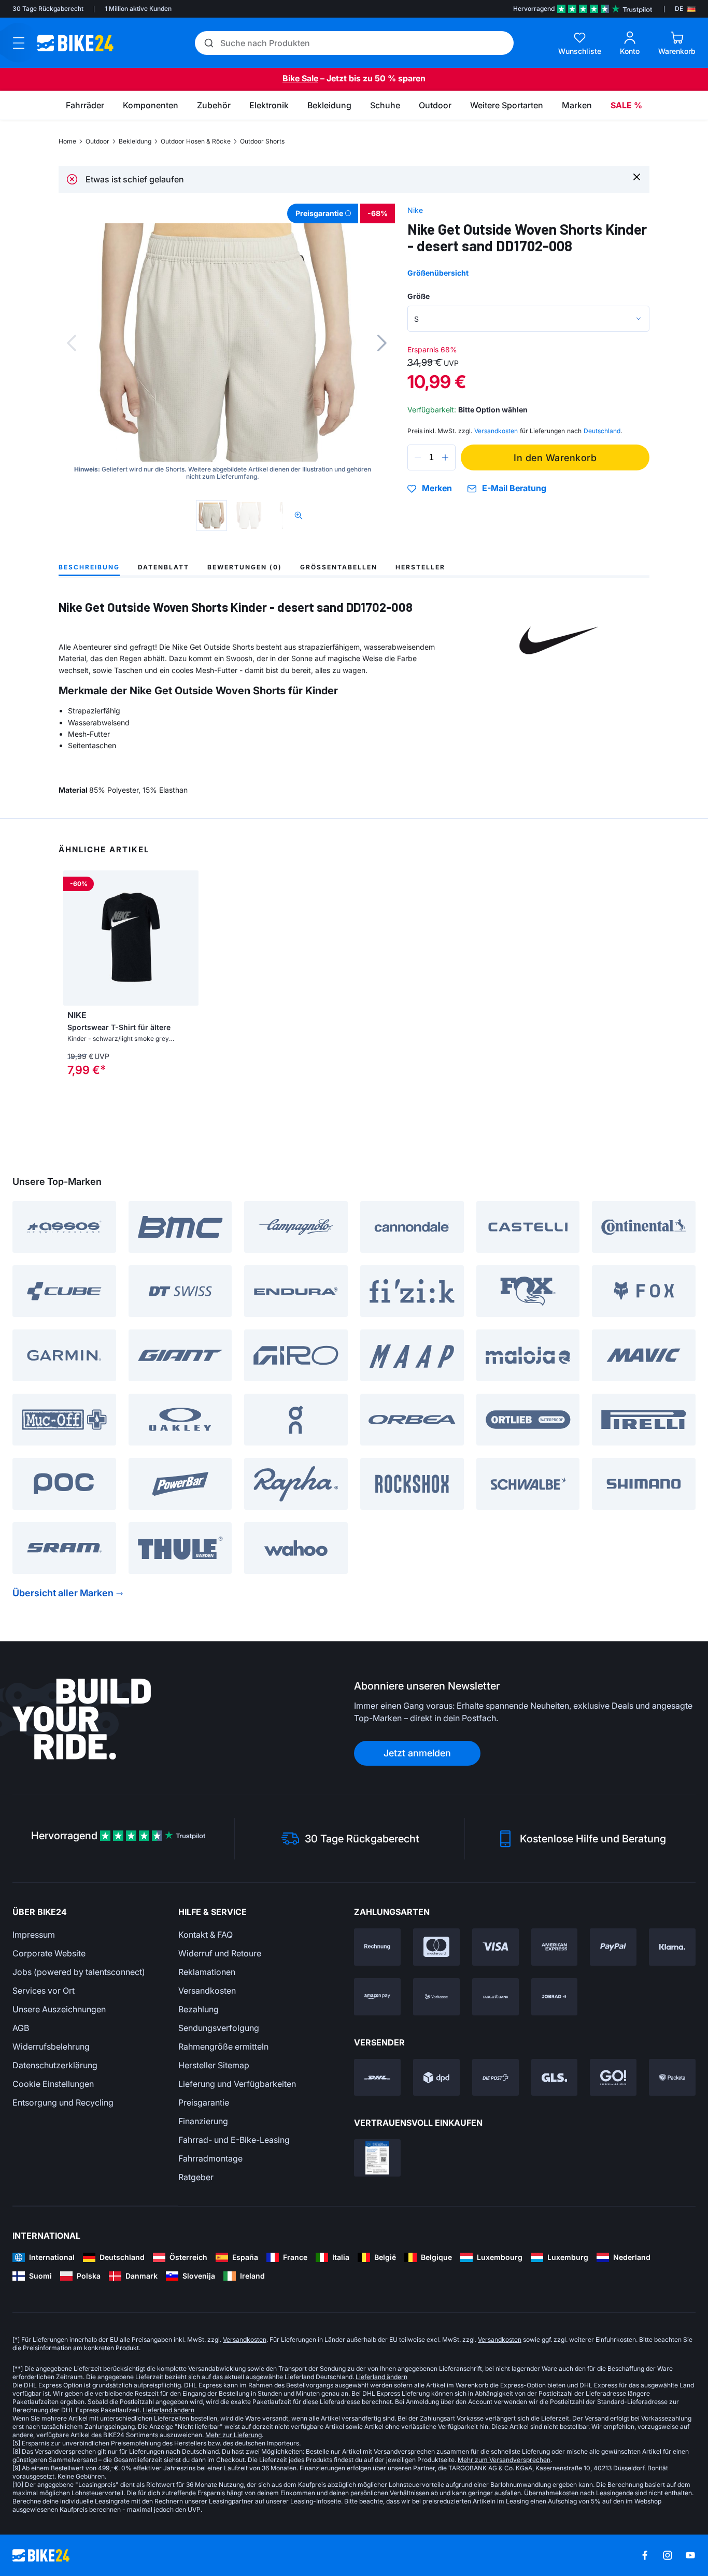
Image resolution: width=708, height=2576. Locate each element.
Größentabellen (339, 567)
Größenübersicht (438, 273)
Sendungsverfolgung (219, 2028)
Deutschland (602, 431)
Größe (419, 296)
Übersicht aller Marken (63, 1593)
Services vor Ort (44, 1991)
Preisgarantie (204, 2102)
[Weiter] (382, 343)
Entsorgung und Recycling (63, 2102)
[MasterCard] (436, 1947)
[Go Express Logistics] (613, 2078)
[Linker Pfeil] (74, 938)
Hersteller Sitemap (214, 2065)
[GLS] (555, 2078)
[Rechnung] (377, 1947)
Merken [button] (437, 489)
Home (67, 141)
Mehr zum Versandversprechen (504, 2460)
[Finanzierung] (495, 1997)
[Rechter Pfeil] (188, 938)
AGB (21, 2028)
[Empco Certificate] (377, 2158)
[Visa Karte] (495, 1947)
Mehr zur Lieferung (233, 2435)
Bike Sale (300, 78)
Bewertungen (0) (245, 567)
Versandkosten (207, 1991)
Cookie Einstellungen (53, 2084)
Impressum (34, 1935)
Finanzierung (203, 2121)
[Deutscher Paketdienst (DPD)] (436, 2078)
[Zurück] (72, 343)
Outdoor (97, 141)
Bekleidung (135, 141)
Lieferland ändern (381, 2377)
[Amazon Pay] (377, 1997)
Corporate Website (49, 1953)
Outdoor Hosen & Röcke (196, 141)
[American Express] (555, 1947)
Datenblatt (164, 567)
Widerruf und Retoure (220, 1953)
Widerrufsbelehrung (51, 2047)
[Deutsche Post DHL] (377, 2078)
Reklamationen (207, 1972)
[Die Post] (495, 2078)
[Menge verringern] (418, 457)
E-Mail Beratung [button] (514, 488)
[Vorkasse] (436, 1997)
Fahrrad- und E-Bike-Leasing (234, 2140)
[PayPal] (613, 1947)
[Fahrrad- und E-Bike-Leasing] (555, 1997)
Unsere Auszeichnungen (59, 2009)
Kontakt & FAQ (206, 1935)
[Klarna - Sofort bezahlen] (672, 1947)
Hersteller (420, 567)
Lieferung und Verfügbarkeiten (237, 2084)
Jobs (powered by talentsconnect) (79, 1972)
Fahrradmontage (210, 2158)
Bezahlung (199, 2009)
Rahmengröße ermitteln (223, 2047)
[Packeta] (672, 2078)
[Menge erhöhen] (445, 457)
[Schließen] (637, 176)
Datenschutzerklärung (55, 2065)
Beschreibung (89, 567)
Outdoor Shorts (262, 141)
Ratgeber (196, 2177)
